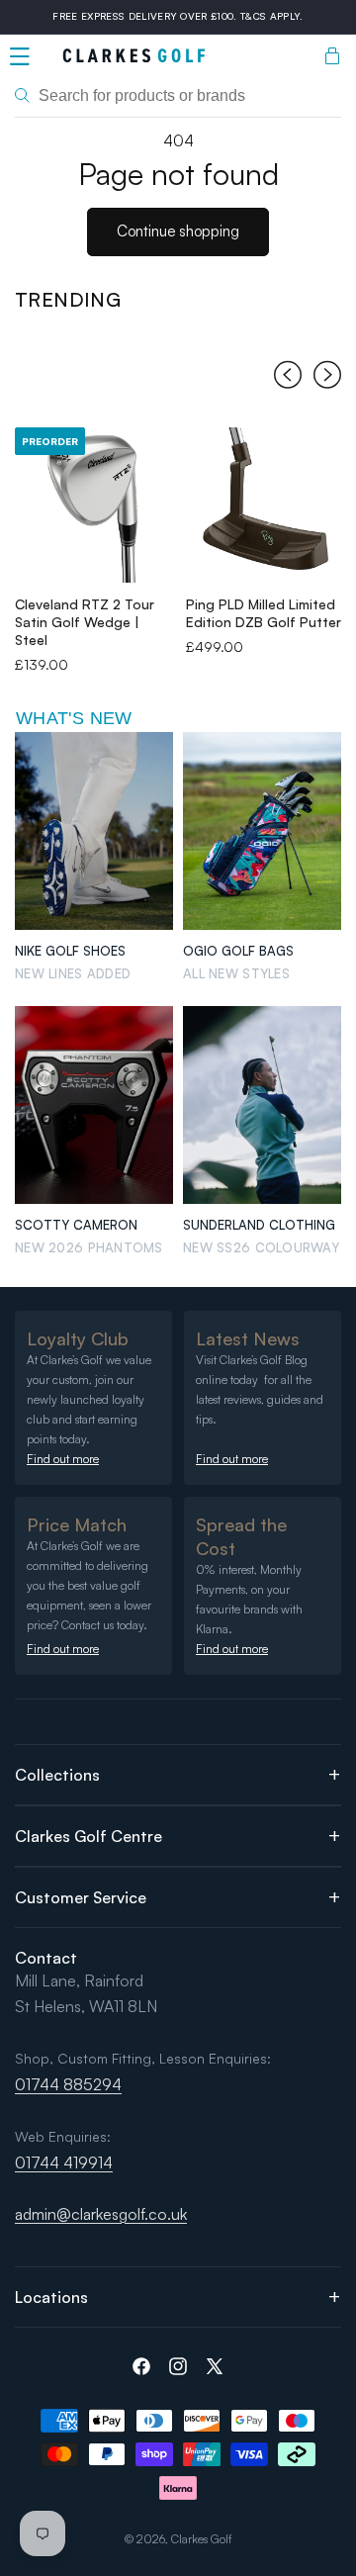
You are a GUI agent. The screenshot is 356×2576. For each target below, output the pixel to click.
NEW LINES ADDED (73, 973)
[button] (20, 56)
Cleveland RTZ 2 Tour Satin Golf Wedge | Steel (85, 622)
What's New (74, 718)
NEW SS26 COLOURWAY (261, 1247)
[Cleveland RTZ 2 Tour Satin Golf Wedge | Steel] (92, 505)
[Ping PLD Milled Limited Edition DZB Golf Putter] (264, 505)
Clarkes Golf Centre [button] (89, 1836)
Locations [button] (51, 2297)
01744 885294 (68, 2084)
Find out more (63, 1459)
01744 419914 (64, 2162)
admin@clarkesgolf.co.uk (101, 2214)
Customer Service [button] (81, 1897)
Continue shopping (178, 231)
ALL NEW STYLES (236, 973)
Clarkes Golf (202, 2539)
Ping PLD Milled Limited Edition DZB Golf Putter (264, 613)
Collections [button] (57, 1775)
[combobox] (178, 96)
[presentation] (288, 378)
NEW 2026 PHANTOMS (89, 1247)
